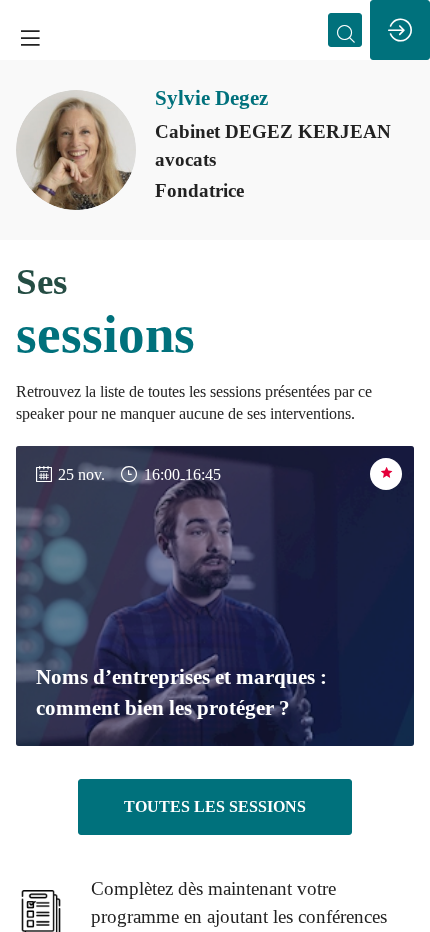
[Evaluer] (386, 474)
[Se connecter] (400, 30)
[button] (30, 37)
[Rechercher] (345, 30)
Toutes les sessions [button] (215, 806)
